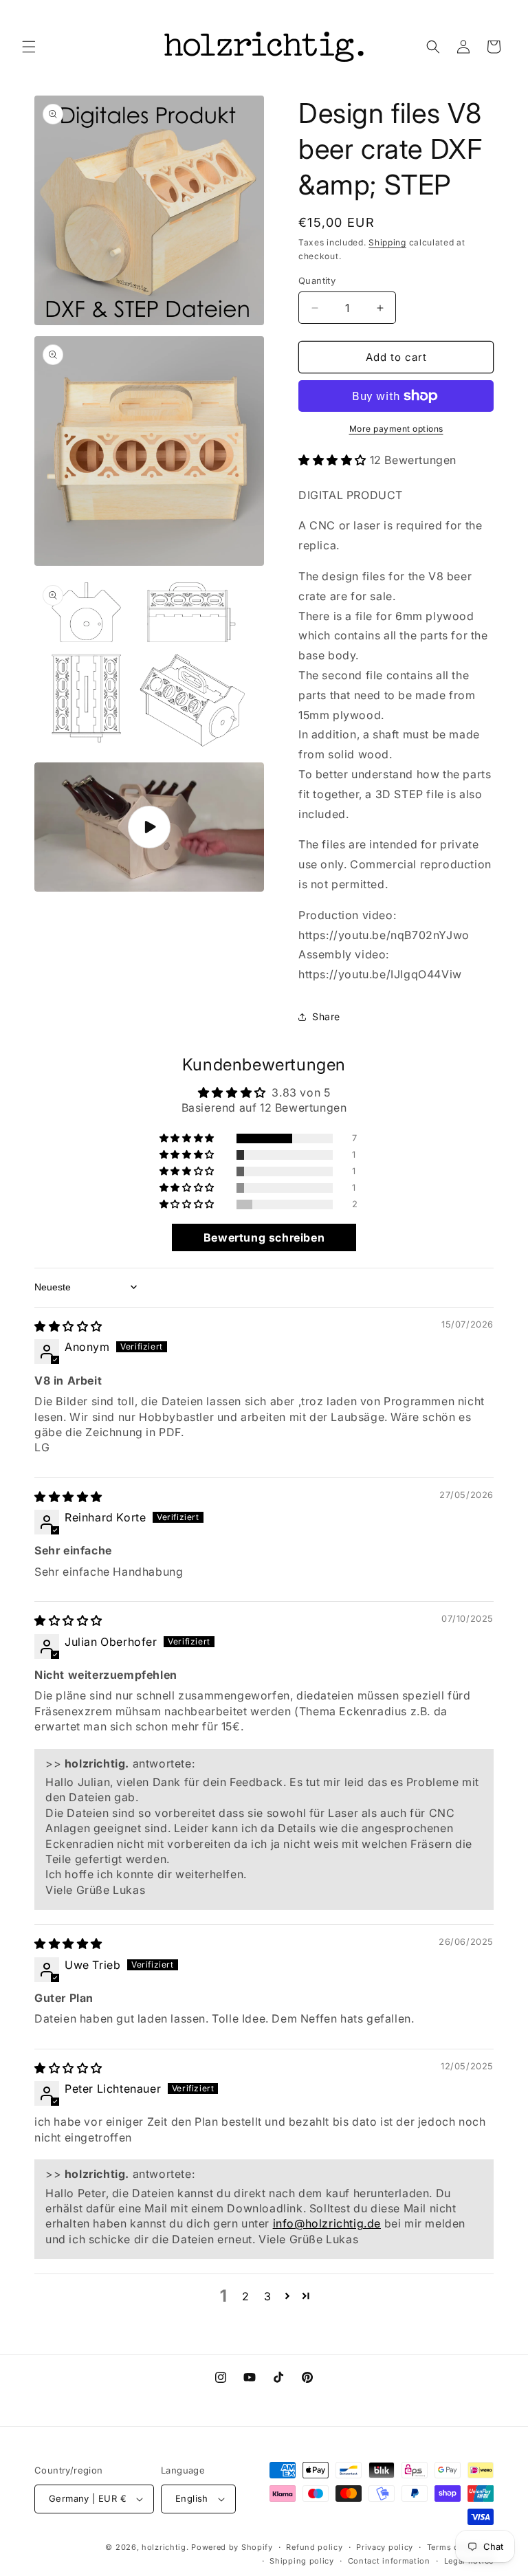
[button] (29, 47)
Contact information (389, 2561)
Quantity (317, 280)
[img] (68, 1326)
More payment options (396, 429)
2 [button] (246, 2296)
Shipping (387, 242)
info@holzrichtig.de (327, 2223)
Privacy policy (385, 2547)
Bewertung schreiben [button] (264, 1237)
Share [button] (326, 1016)
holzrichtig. (165, 2547)
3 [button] (268, 2296)
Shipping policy (302, 2561)
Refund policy (314, 2547)
